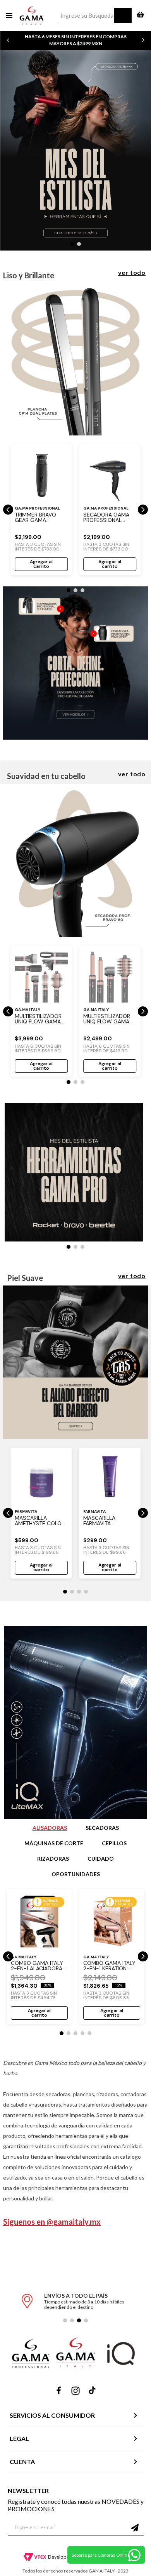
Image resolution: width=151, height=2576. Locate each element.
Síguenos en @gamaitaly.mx (52, 2222)
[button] (72, 244)
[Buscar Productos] (123, 16)
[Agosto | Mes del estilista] (75, 433)
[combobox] (95, 16)
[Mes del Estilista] (75, 151)
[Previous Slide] (8, 40)
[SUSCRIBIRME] (135, 2528)
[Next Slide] (143, 40)
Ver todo (132, 272)
